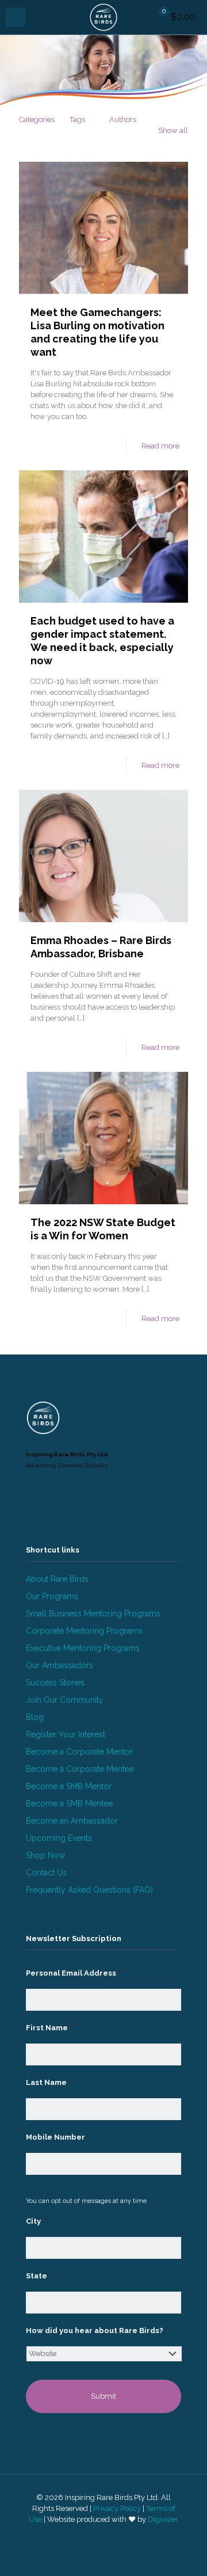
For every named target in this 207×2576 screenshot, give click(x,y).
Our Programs (52, 1596)
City (37, 2221)
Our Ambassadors (60, 1665)
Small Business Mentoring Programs (93, 1614)
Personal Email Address (75, 1973)
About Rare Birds (57, 1579)
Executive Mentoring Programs (83, 1648)
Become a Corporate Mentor (79, 1752)
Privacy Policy (117, 2508)
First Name (51, 2028)
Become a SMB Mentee (69, 1803)
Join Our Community (65, 1700)
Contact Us (46, 1873)
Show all (173, 130)
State (40, 2276)
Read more (160, 446)
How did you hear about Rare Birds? (98, 2330)
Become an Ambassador (72, 1821)
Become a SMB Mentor (69, 1786)
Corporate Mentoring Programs (84, 1631)
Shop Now (45, 1855)
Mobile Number (55, 2137)
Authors (123, 119)
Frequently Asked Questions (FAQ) (89, 1890)
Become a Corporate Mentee (80, 1769)
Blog (35, 1717)
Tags (77, 119)
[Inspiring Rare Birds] (103, 17)
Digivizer (163, 2519)
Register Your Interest (66, 1734)
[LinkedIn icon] (97, 2536)
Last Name (50, 2082)
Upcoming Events (59, 1838)
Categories (37, 119)
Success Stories (55, 1683)
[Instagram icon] (110, 2536)
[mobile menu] (16, 17)
